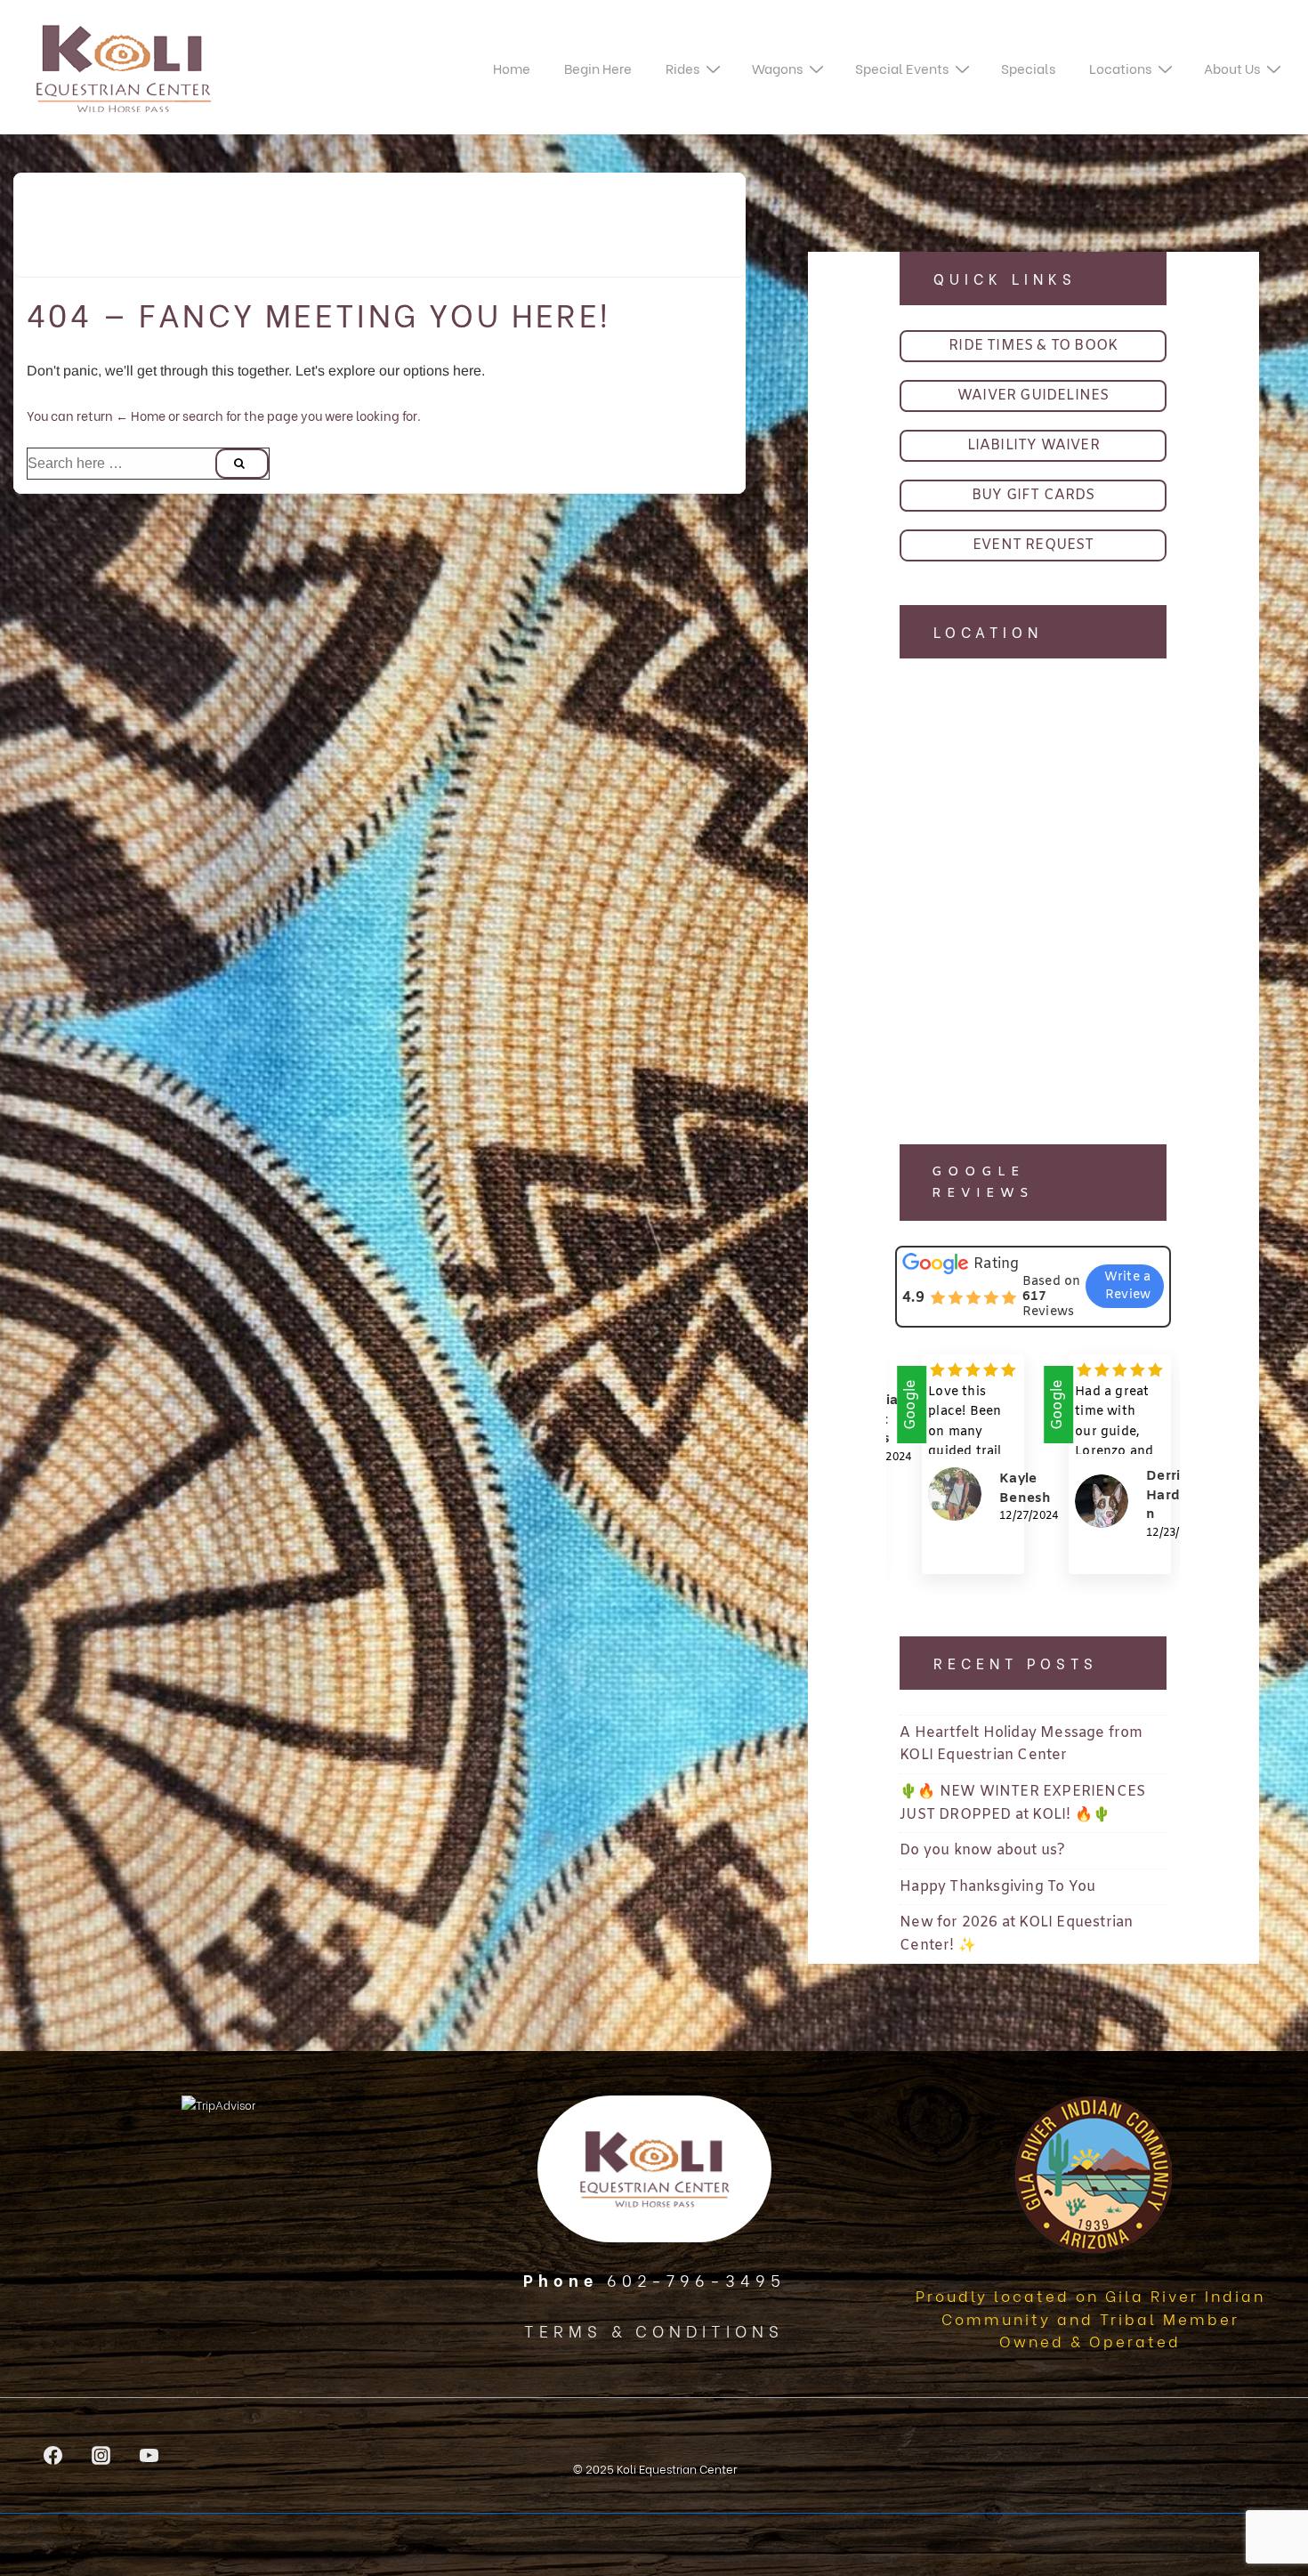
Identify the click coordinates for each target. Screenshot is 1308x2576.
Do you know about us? (982, 1850)
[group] (960, 1478)
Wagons (777, 68)
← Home (141, 415)
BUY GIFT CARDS (1033, 495)
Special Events (902, 68)
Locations (1120, 68)
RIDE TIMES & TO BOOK (1033, 346)
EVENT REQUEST (1033, 545)
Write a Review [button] (1127, 1286)
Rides (682, 68)
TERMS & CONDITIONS (654, 2330)
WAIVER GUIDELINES (1033, 396)
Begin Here (598, 68)
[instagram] (101, 2455)
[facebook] (53, 2455)
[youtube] (149, 2455)
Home (512, 68)
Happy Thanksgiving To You (997, 1887)
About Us (1232, 68)
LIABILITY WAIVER (1033, 445)
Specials (1028, 68)
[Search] (242, 464)
